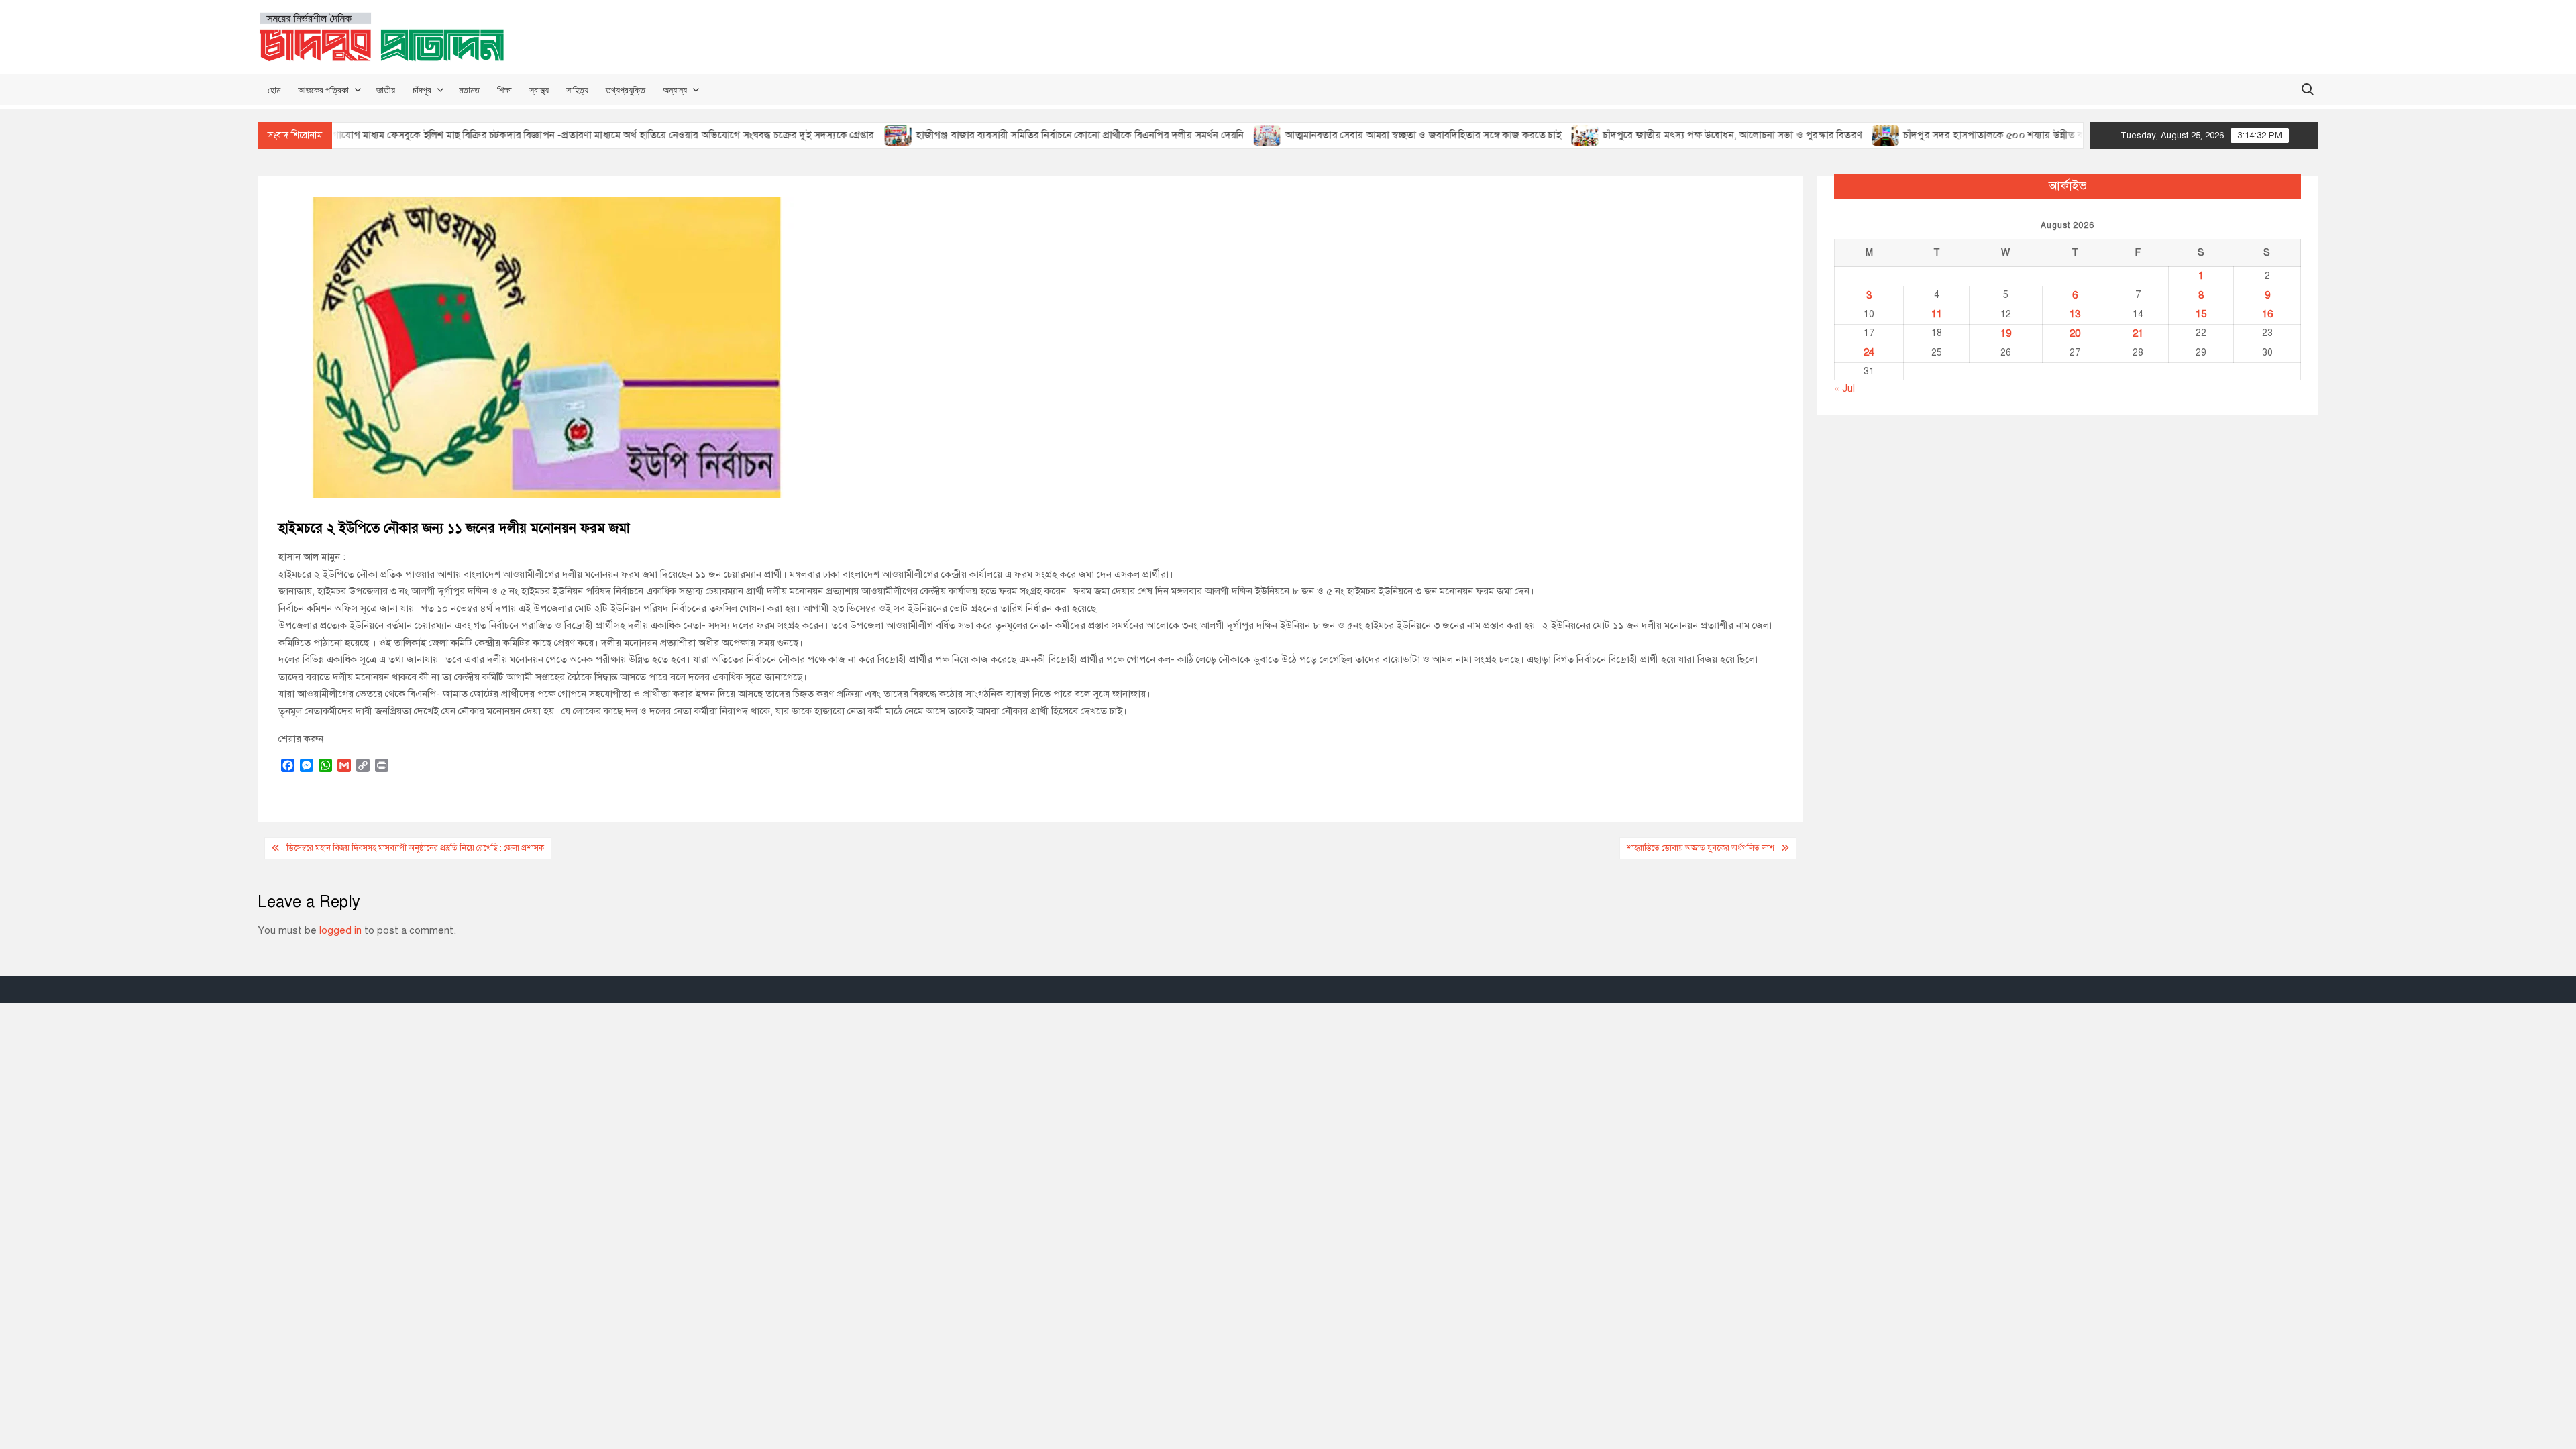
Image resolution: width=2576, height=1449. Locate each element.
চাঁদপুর (422, 90)
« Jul (1844, 388)
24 (1869, 352)
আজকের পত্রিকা (323, 90)
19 (2006, 333)
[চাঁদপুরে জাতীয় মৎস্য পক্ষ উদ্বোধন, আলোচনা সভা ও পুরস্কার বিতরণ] (1534, 135)
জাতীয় (386, 90)
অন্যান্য (675, 90)
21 (2138, 333)
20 (2075, 333)
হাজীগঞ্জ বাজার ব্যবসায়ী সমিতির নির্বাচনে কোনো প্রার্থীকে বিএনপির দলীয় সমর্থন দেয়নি (1028, 135)
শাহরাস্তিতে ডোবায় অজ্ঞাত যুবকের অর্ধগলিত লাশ (1701, 848)
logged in (340, 930)
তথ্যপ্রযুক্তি (626, 90)
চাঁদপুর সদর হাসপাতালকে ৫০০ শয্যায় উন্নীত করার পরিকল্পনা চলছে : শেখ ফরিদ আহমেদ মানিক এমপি (2048, 135)
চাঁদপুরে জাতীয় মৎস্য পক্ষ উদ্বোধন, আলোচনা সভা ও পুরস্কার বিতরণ (1680, 135)
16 (2267, 314)
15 (2201, 314)
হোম (274, 90)
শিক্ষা (504, 90)
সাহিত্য (577, 90)
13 (2075, 314)
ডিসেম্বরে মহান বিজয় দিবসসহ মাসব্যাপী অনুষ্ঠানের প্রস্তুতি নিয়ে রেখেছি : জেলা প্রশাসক (415, 848)
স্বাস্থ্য (539, 90)
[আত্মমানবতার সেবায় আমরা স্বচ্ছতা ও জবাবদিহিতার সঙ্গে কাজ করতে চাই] (1217, 135)
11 (1937, 314)
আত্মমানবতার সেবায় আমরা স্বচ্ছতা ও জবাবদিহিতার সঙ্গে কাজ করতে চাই (1372, 135)
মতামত (469, 90)
